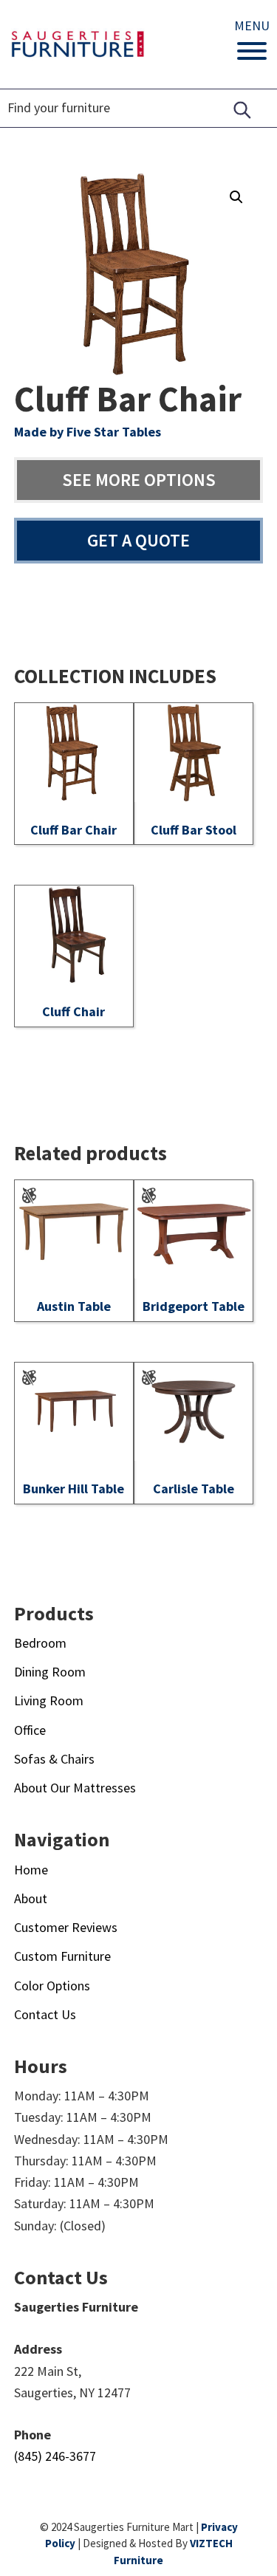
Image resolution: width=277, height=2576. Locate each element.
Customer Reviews (66, 1927)
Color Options (52, 1986)
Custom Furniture (62, 1956)
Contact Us (45, 2014)
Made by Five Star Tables (88, 432)
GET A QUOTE (138, 540)
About (31, 1898)
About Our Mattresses (75, 1788)
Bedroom (40, 1643)
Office (30, 1730)
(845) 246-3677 (55, 2456)
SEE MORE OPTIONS (139, 480)
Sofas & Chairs (54, 1759)
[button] (236, 197)
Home (31, 1870)
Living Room (49, 1700)
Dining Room (50, 1672)
